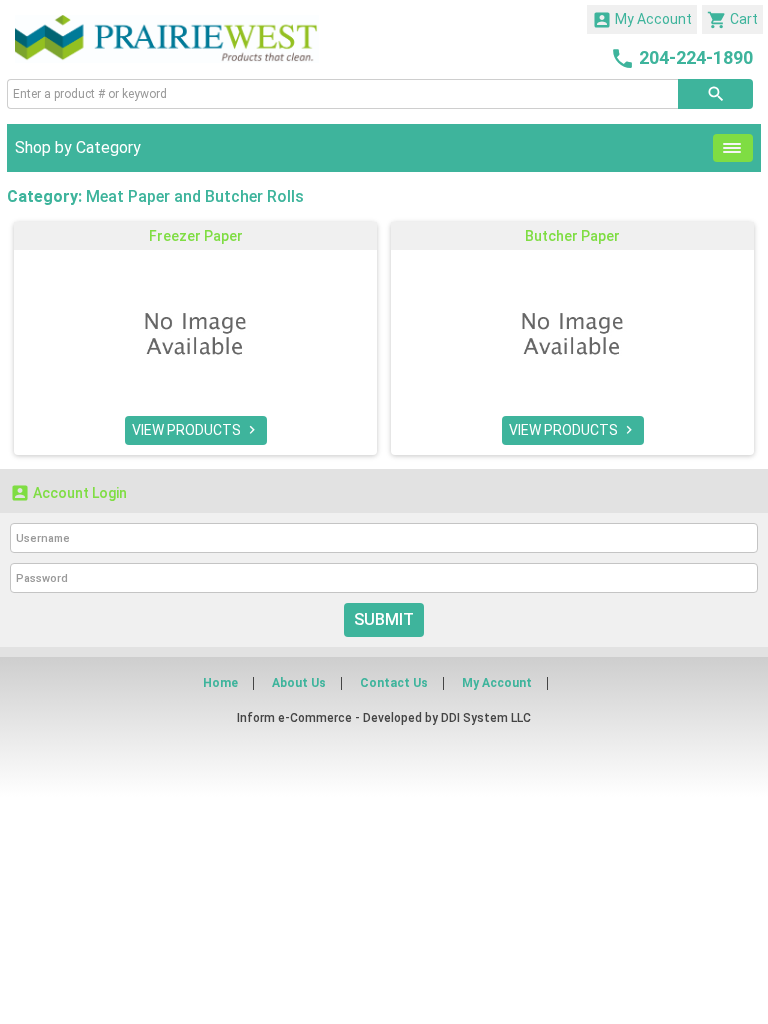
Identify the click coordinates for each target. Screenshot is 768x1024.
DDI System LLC (486, 718)
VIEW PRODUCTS (196, 430)
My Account (642, 20)
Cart (732, 20)
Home (220, 683)
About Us (299, 683)
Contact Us (394, 683)
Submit (384, 619)
